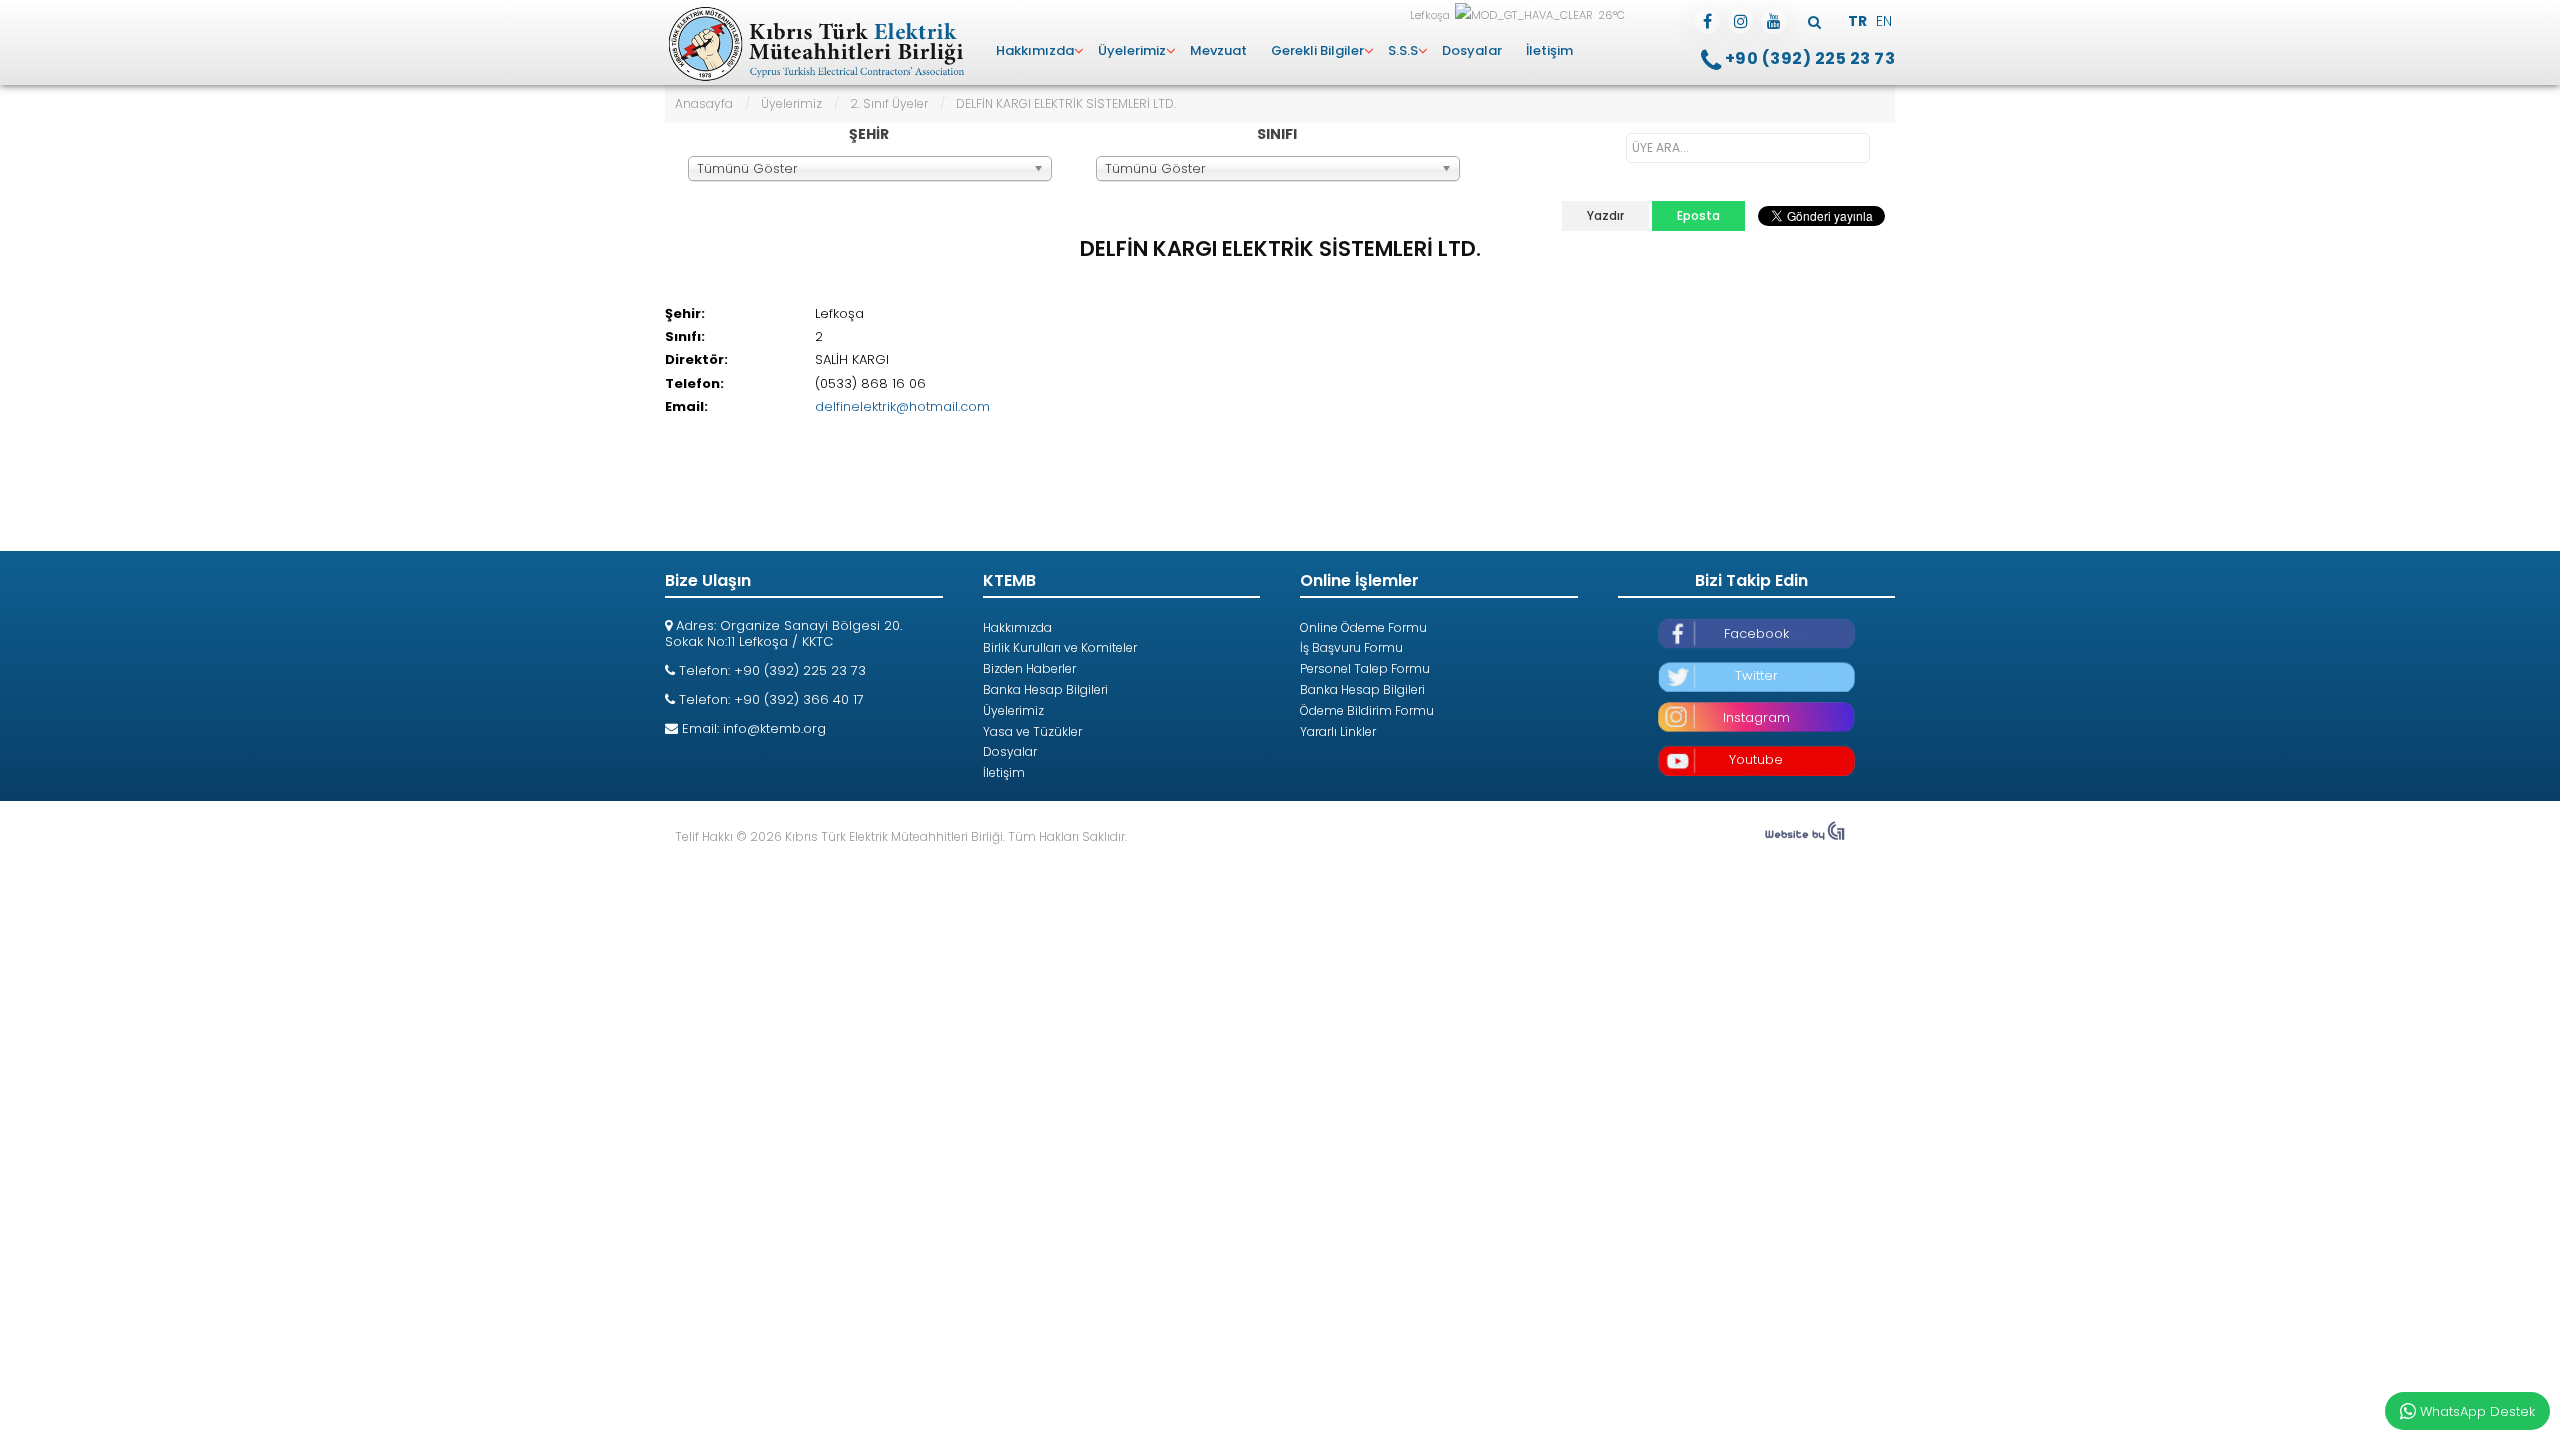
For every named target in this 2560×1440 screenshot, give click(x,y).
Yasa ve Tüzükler (1032, 731)
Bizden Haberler (1029, 668)
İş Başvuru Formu (1351, 647)
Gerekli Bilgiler (1317, 50)
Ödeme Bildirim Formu (1367, 710)
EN (1884, 21)
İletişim (1549, 50)
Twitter (1756, 675)
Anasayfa (704, 103)
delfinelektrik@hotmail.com (902, 406)
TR (1859, 21)
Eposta (1698, 215)
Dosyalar (1472, 50)
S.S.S (1403, 50)
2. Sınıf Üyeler (889, 103)
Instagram (1756, 717)
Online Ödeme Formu (1363, 627)
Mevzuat (1218, 50)
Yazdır (1605, 215)
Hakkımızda (1035, 50)
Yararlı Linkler (1338, 731)
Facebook (1756, 633)
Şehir (869, 134)
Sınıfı (1277, 134)
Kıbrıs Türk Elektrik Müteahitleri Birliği (814, 45)
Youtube (1756, 759)
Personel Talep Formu (1365, 668)
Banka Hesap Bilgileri (1045, 689)
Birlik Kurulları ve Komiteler (1060, 647)
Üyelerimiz (1132, 50)
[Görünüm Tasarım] (1805, 836)
